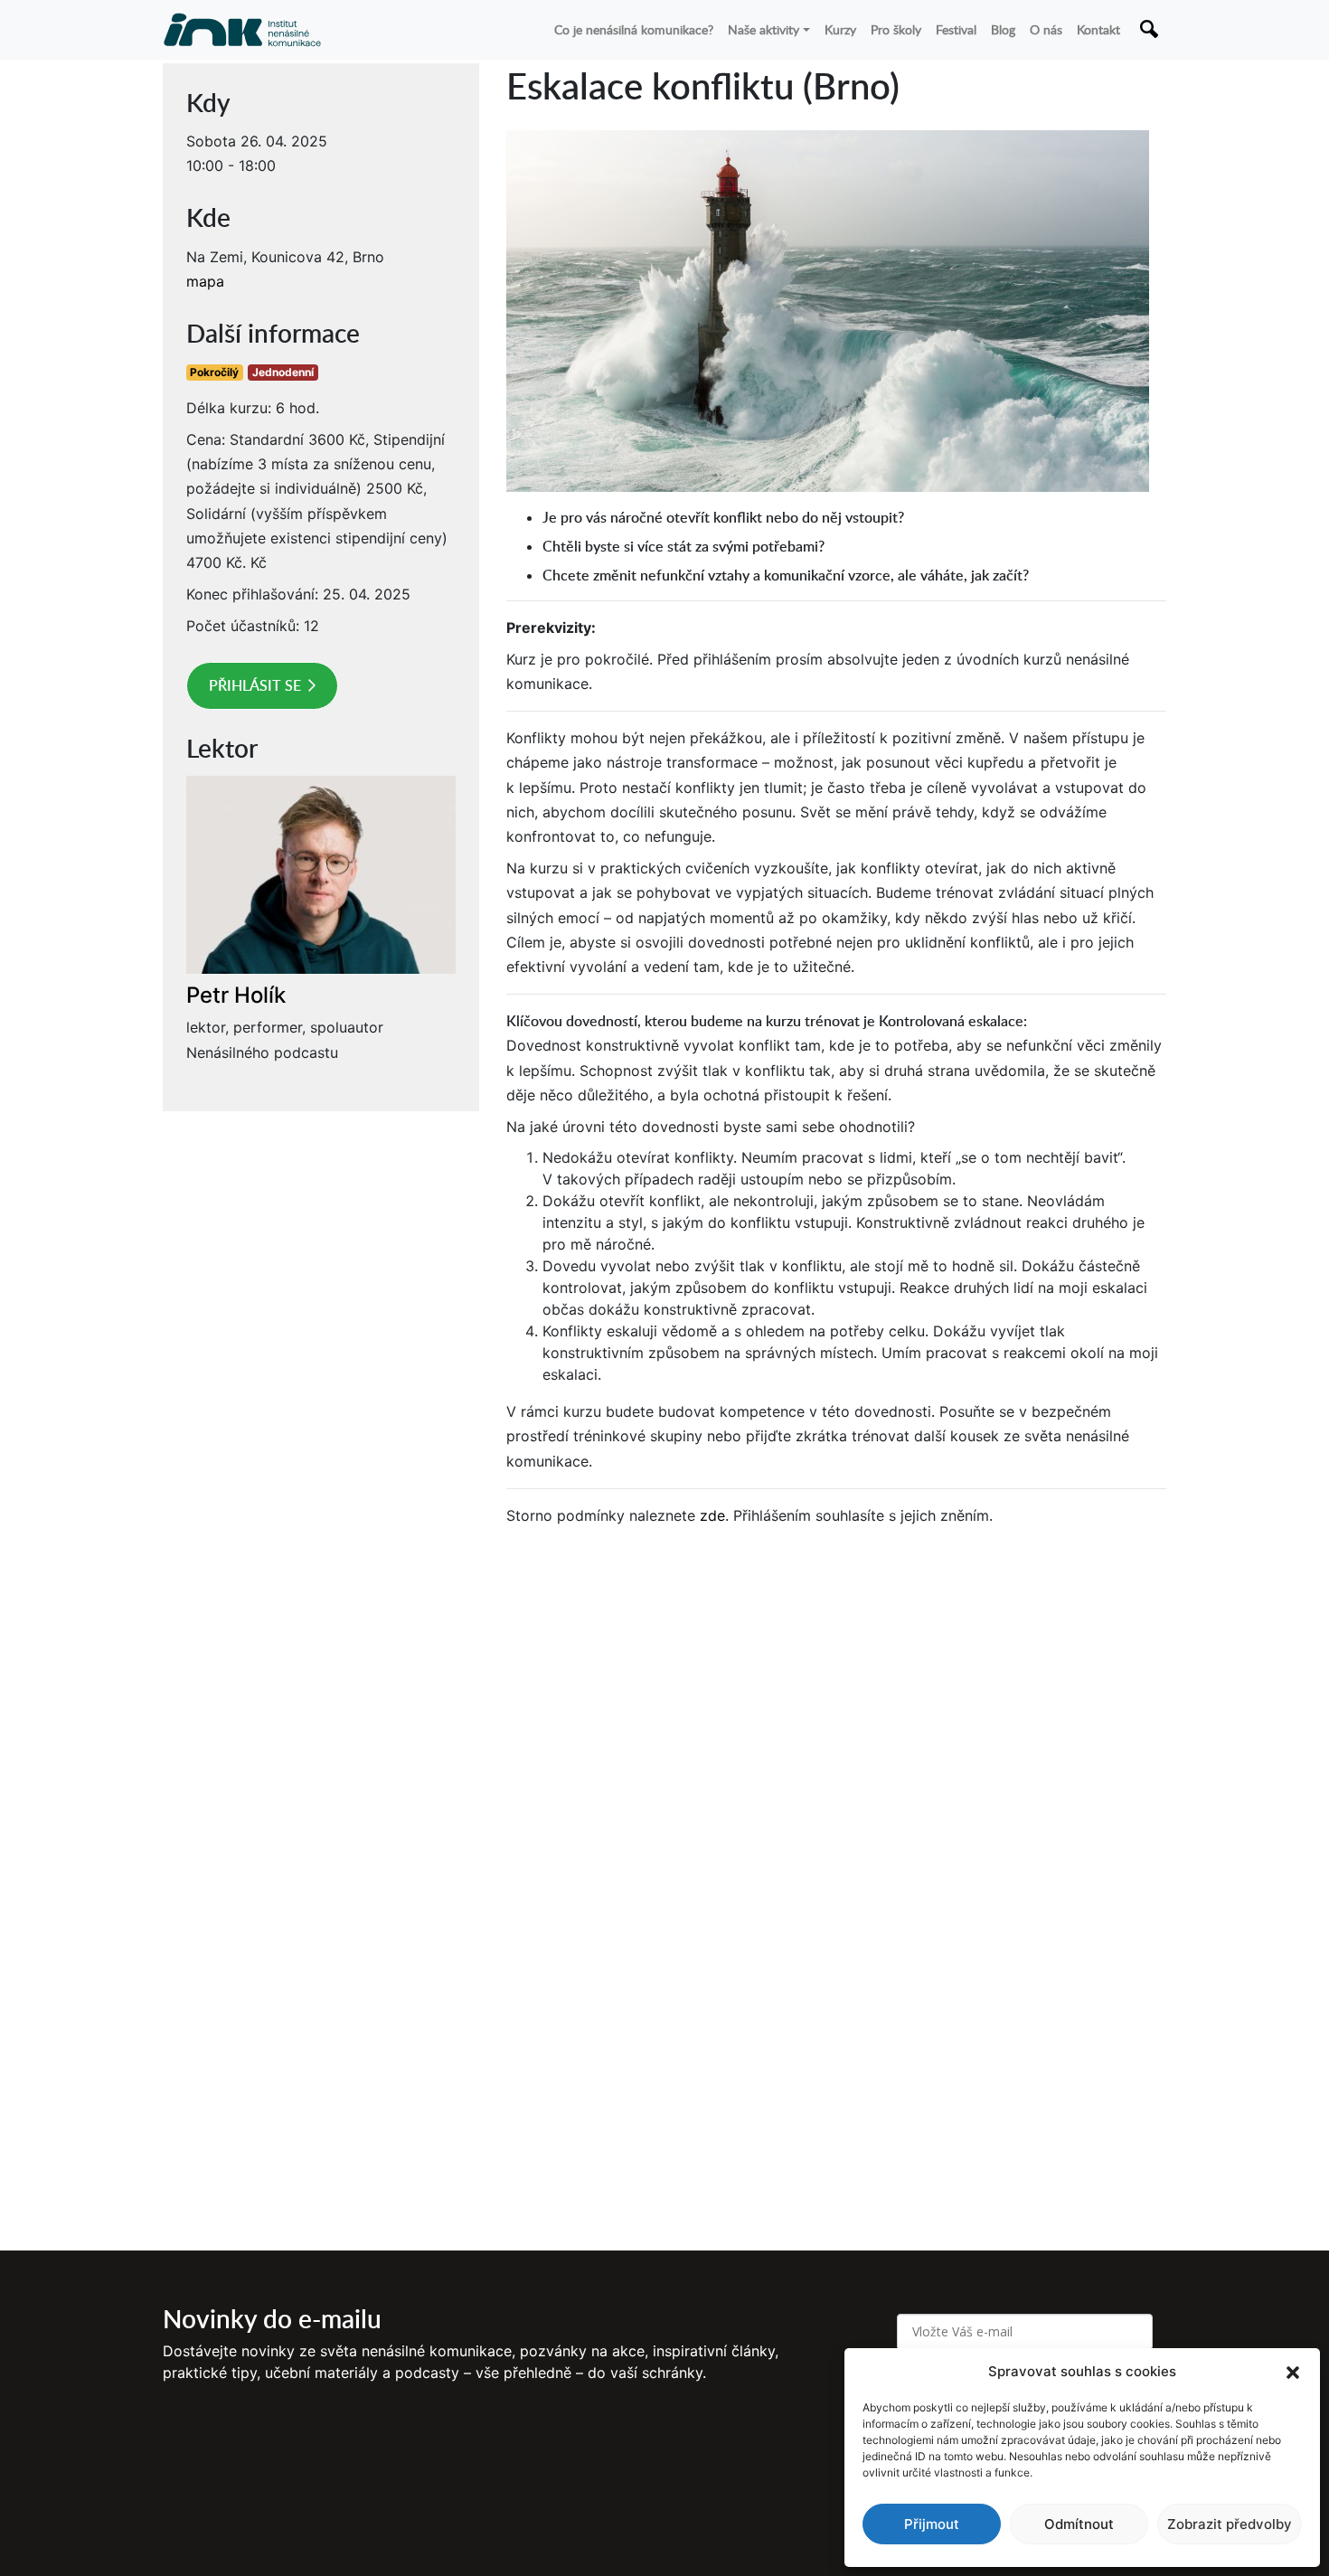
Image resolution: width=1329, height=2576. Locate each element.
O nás (1046, 29)
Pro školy (896, 29)
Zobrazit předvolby (1230, 2524)
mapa (205, 281)
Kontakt (1098, 29)
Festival (956, 29)
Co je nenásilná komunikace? (634, 29)
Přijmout (932, 2524)
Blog (1003, 29)
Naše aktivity (763, 29)
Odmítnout (1079, 2524)
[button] (1293, 2372)
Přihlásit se (255, 685)
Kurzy (840, 29)
